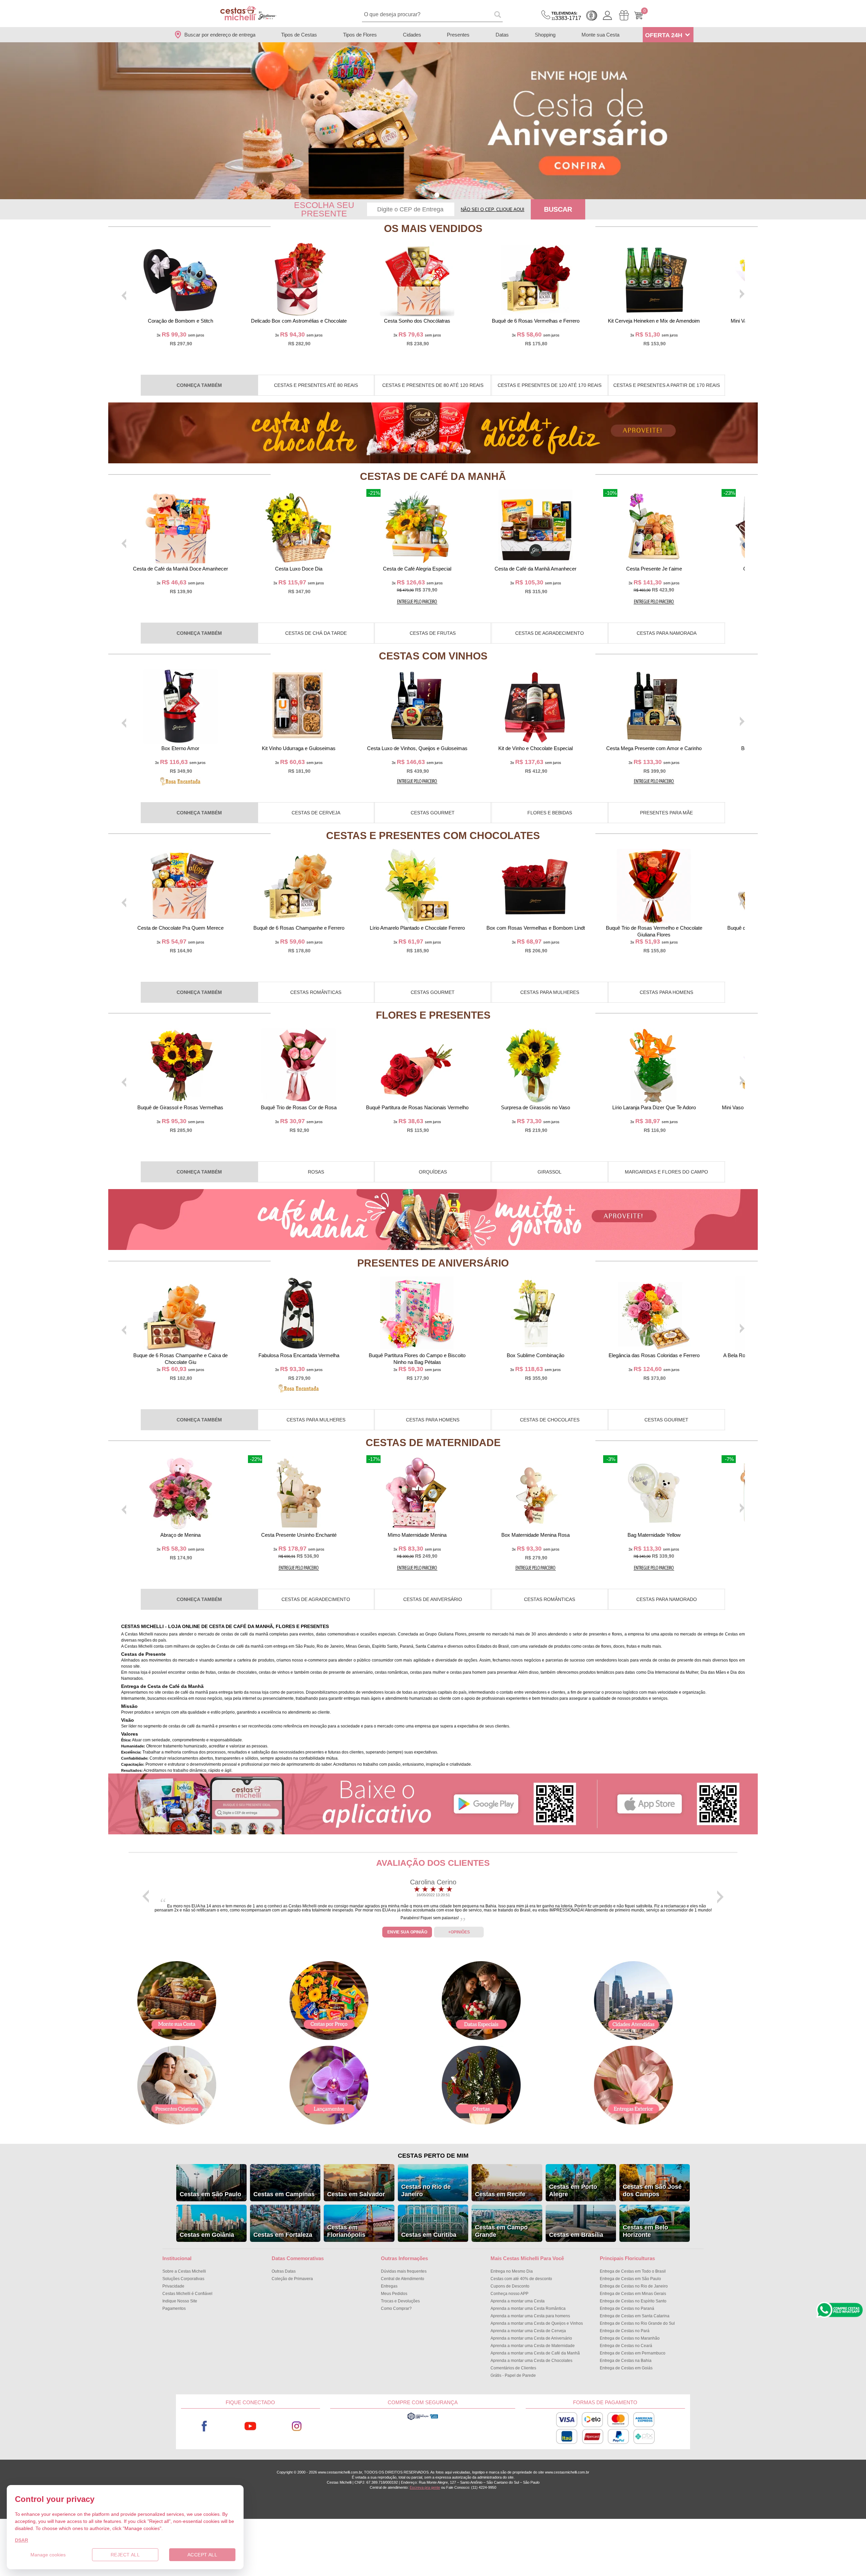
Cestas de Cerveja (316, 813)
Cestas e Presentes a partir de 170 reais (667, 385)
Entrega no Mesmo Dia (512, 2271)
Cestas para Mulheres (550, 992)
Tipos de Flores (360, 35)
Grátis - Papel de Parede (513, 2375)
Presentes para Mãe (666, 813)
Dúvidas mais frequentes (404, 2271)
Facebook (204, 2426)
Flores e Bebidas (550, 813)
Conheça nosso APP (509, 2294)
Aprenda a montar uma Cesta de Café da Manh (535, 2353)
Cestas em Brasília (576, 2235)
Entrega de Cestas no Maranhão (630, 2338)
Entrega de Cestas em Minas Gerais (633, 2294)
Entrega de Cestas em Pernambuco (633, 2353)
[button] (429, 195)
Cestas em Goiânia (207, 2235)
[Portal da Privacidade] (423, 2419)
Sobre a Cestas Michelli (184, 2271)
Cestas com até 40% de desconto (521, 2279)
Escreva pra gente (425, 2487)
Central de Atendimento (403, 2279)
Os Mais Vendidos (433, 228)
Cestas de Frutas (433, 633)
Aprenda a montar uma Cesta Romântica (528, 2308)
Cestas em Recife (500, 2194)
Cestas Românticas (316, 992)
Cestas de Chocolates (550, 1420)
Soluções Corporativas (183, 2279)
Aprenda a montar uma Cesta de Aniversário (531, 2338)
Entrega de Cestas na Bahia (626, 2361)
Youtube (250, 2426)
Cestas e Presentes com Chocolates (433, 836)
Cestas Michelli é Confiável (187, 2294)
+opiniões (459, 1932)
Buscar (558, 209)
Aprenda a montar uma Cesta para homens (530, 2316)
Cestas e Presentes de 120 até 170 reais (550, 385)
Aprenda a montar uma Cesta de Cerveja (528, 2331)
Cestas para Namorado (667, 1599)
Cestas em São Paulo (210, 2194)
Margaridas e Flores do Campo (666, 1172)
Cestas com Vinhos (433, 656)
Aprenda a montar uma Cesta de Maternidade (533, 2346)
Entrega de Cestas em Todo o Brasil (633, 2271)
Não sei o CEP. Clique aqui (493, 210)
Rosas (316, 1172)
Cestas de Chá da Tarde (316, 633)
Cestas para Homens (666, 992)
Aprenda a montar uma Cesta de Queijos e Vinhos (537, 2323)
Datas (502, 35)
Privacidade (173, 2286)
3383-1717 (566, 16)
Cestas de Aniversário (433, 1599)
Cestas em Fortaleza (283, 2235)
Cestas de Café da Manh (433, 476)
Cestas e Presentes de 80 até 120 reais (433, 385)
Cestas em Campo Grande (501, 2231)
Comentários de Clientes (513, 2368)
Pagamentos (174, 2308)
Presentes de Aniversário (433, 1263)
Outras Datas (284, 2271)
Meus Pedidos (394, 2294)
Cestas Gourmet (433, 813)
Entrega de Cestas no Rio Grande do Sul (637, 2323)
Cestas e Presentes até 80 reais (316, 385)
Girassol (550, 1172)
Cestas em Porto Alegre (573, 2190)
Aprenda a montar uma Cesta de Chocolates (531, 2361)
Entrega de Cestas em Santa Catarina (635, 2316)
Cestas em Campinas (284, 2194)
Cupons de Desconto (510, 2286)
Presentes (458, 35)
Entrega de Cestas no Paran (627, 2308)
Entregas (389, 2286)
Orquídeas (433, 1172)
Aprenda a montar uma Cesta (518, 2301)
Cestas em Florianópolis (346, 2231)
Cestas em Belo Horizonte (645, 2231)
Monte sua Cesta (600, 35)
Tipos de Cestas (299, 35)
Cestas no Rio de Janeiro (426, 2190)
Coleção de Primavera (292, 2279)
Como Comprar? (396, 2308)
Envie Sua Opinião (407, 1932)
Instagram (297, 2426)
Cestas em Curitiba (429, 2235)
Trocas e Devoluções (400, 2301)
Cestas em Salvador (356, 2194)
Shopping (545, 35)
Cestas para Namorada (667, 633)
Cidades (412, 35)
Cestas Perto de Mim (433, 2156)
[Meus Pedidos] (624, 15)
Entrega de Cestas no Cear (626, 2346)
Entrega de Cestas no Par (625, 2331)
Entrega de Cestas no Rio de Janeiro (634, 2286)
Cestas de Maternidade (433, 1443)
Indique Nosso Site (180, 2301)
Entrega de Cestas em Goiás (626, 2368)
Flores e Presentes (433, 1015)
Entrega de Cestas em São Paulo (630, 2279)
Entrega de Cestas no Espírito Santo (633, 2301)
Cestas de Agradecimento (550, 633)
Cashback (592, 16)
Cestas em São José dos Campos (652, 2190)
